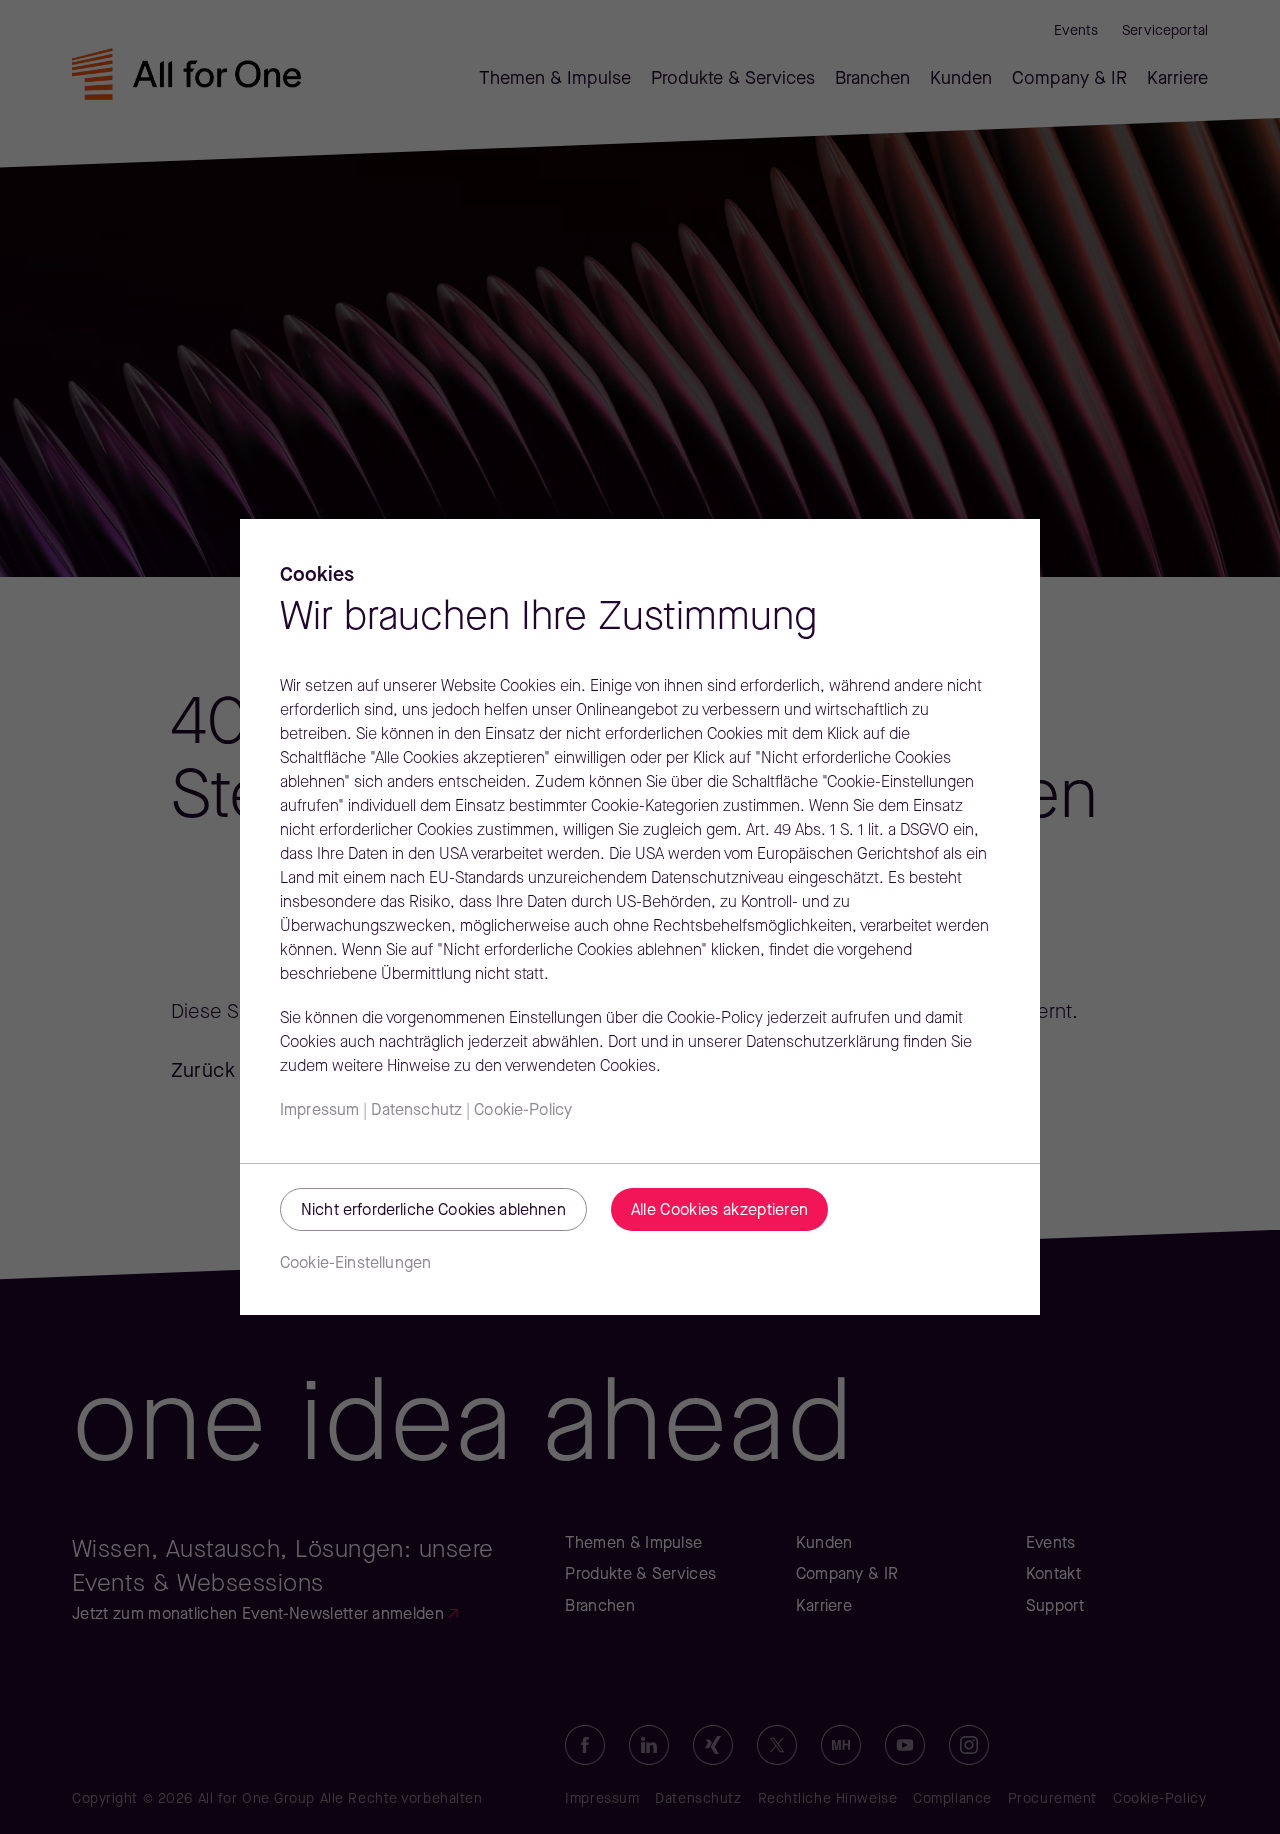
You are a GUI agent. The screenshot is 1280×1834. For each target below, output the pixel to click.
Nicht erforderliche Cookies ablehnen (433, 1211)
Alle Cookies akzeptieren (720, 1211)
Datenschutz (416, 1111)
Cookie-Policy (523, 1111)
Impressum (319, 1111)
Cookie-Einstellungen (355, 1264)
